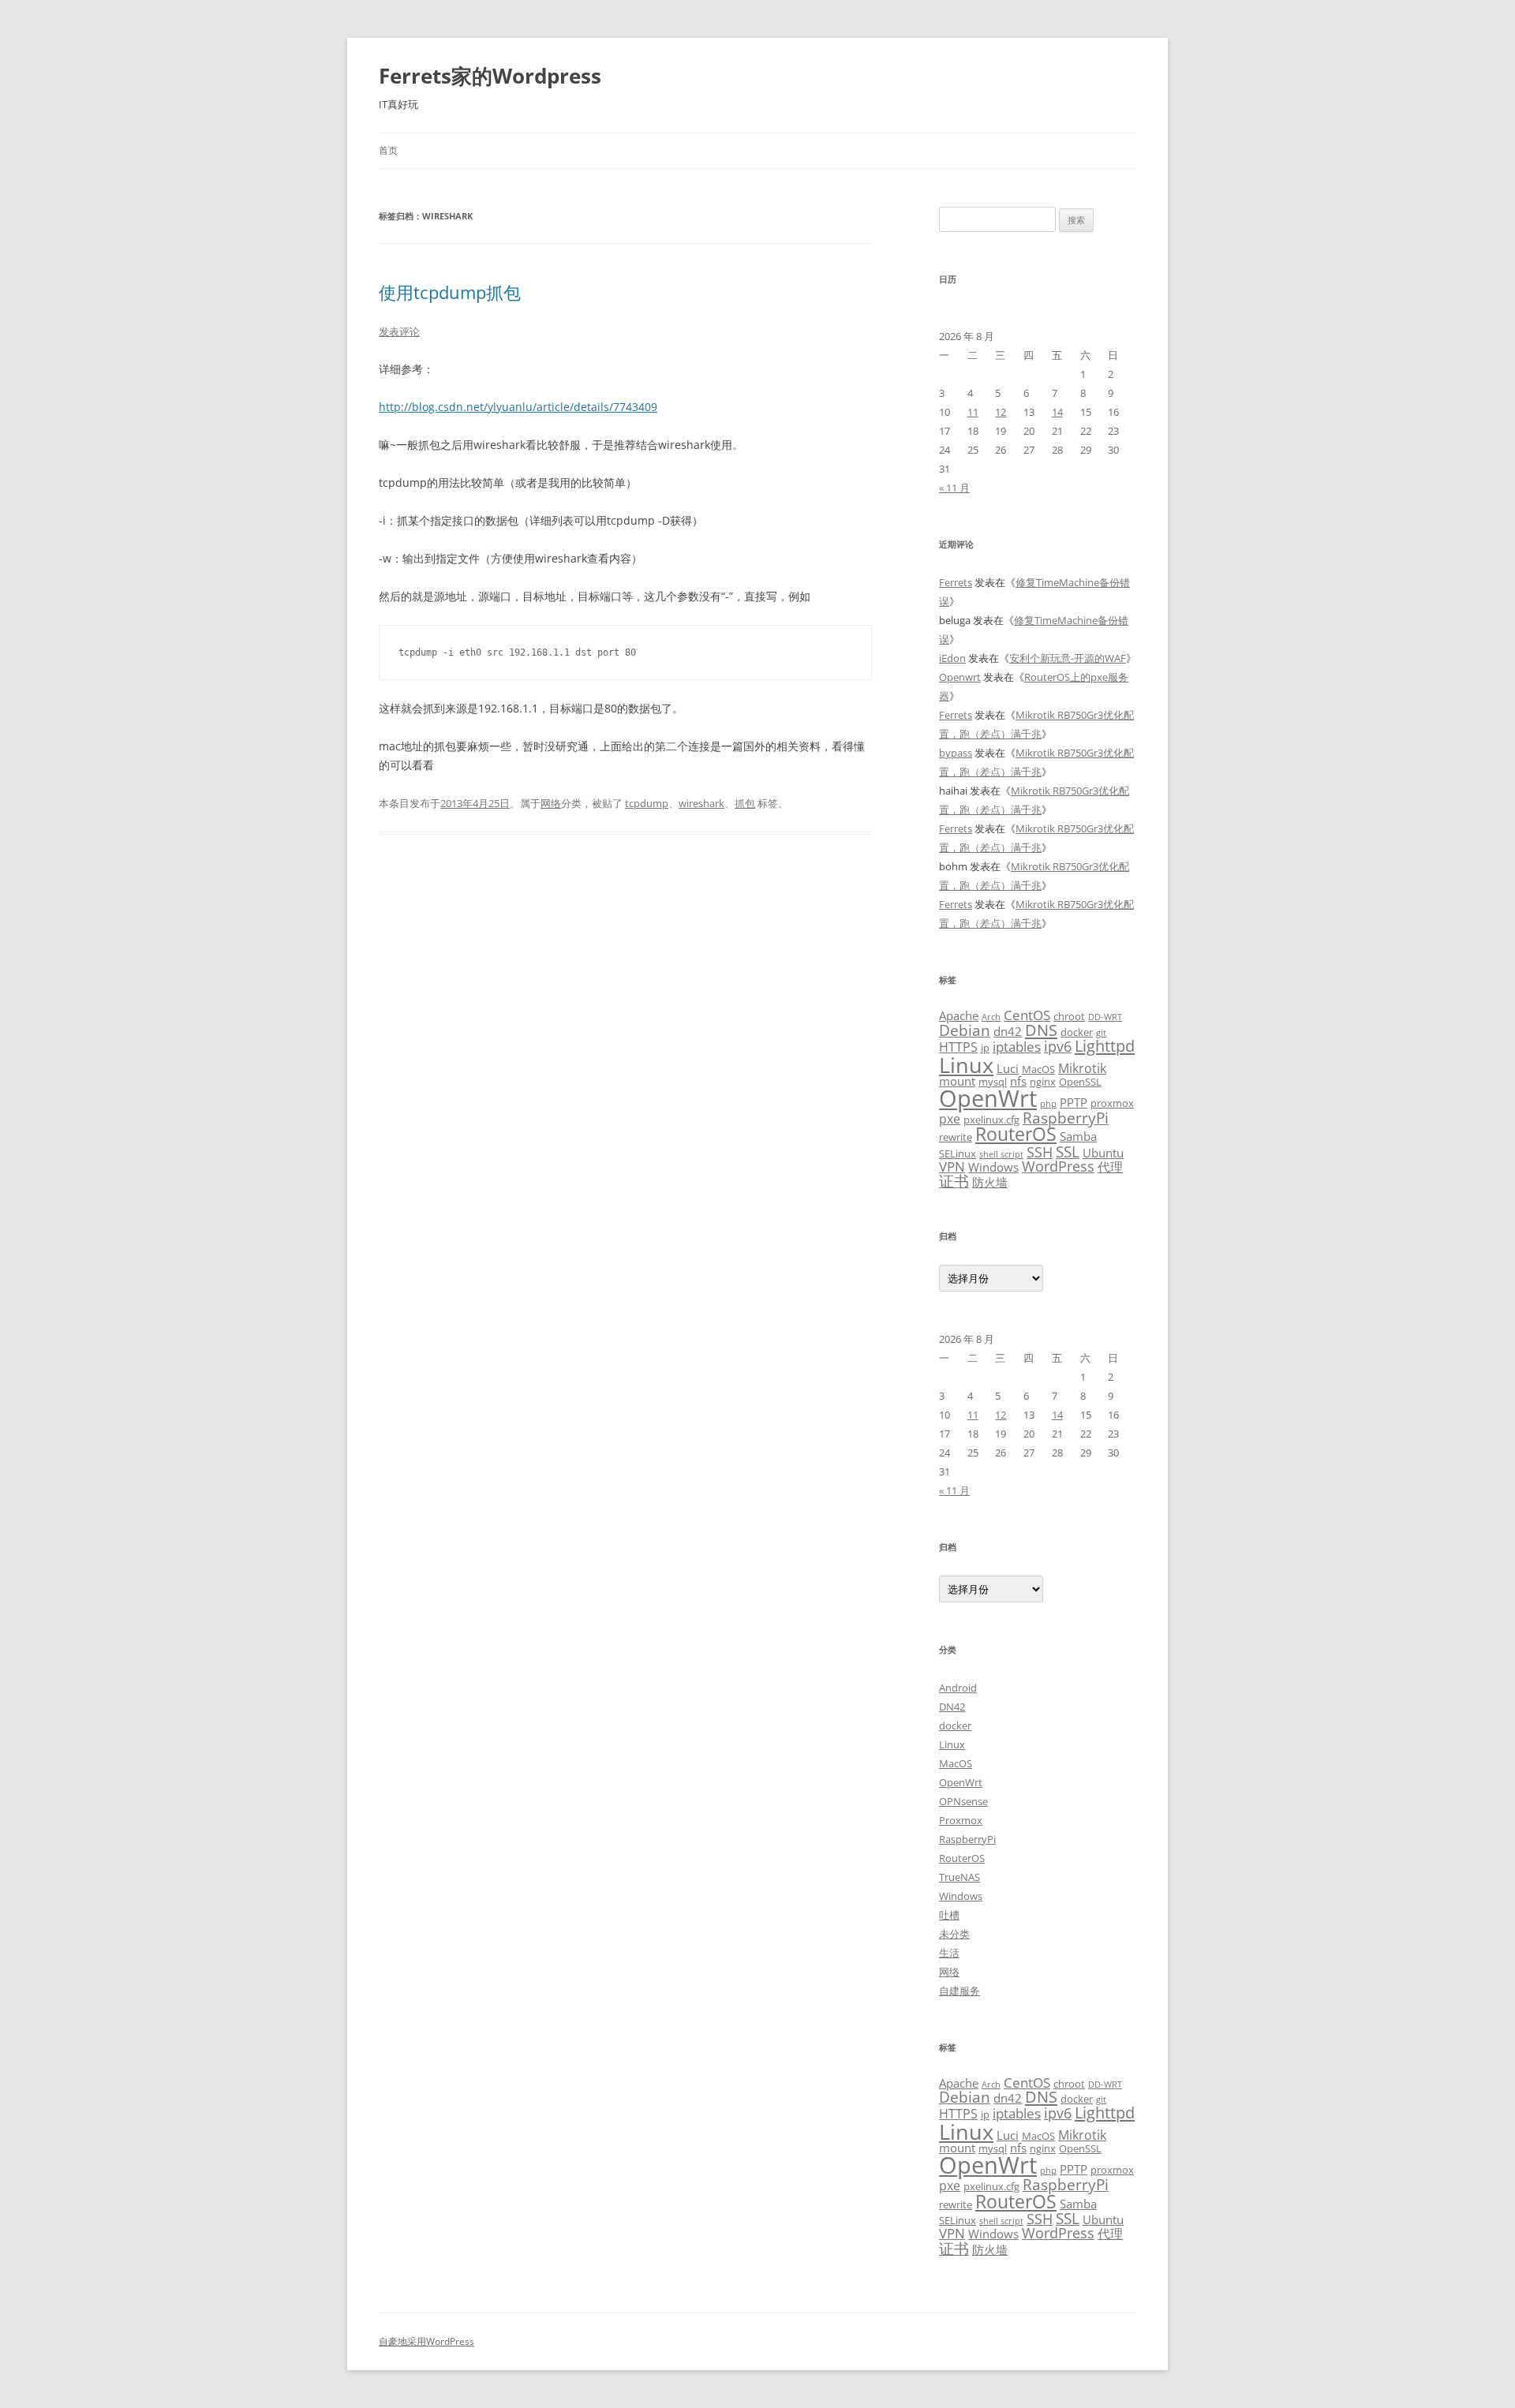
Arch (991, 1017)
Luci (1008, 1068)
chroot (1069, 1016)
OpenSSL (1080, 1082)
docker (1077, 1032)
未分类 (954, 1934)
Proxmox (961, 1820)
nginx (1043, 1082)
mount (957, 1081)
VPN (952, 1166)
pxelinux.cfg (991, 1120)
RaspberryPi (1066, 1118)
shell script (1001, 1154)
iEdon (952, 658)
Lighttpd (1105, 1046)
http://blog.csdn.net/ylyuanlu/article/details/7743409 (518, 407)
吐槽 (949, 1915)
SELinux (958, 1154)
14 (1057, 412)
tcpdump (647, 803)
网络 (551, 803)
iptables (1017, 1046)
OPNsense (963, 1801)
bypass (956, 753)
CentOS (1027, 1015)
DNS (1041, 1030)
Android (958, 1688)
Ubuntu (1103, 1153)
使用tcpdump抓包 (450, 292)
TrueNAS (959, 1877)
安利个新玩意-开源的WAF (1068, 658)
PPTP (1074, 1102)
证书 (954, 1181)
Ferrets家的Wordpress (490, 76)
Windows (993, 1167)
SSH (1040, 1152)
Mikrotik (1082, 1068)
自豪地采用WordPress (426, 2341)
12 (1001, 412)
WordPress (1058, 1166)
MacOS (1038, 1069)
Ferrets (956, 582)
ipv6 (1058, 1046)
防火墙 (990, 1182)
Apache (959, 1015)
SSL (1068, 1152)
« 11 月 (954, 488)
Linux (966, 1065)
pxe (950, 1119)
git (1101, 1033)
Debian (965, 1030)
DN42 (952, 1707)
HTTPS (958, 1047)
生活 (949, 1953)
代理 (1110, 1167)
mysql (993, 1082)
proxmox (1112, 1103)
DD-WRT (1105, 1017)
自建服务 (959, 1991)
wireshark (701, 803)
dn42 (1008, 1031)
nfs (1018, 1081)
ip (985, 1048)
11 (973, 412)
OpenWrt (988, 1098)
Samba (1078, 1136)
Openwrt (960, 677)
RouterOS (1016, 1134)
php (1048, 1104)
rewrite (956, 1137)
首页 (388, 150)
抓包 (745, 803)
